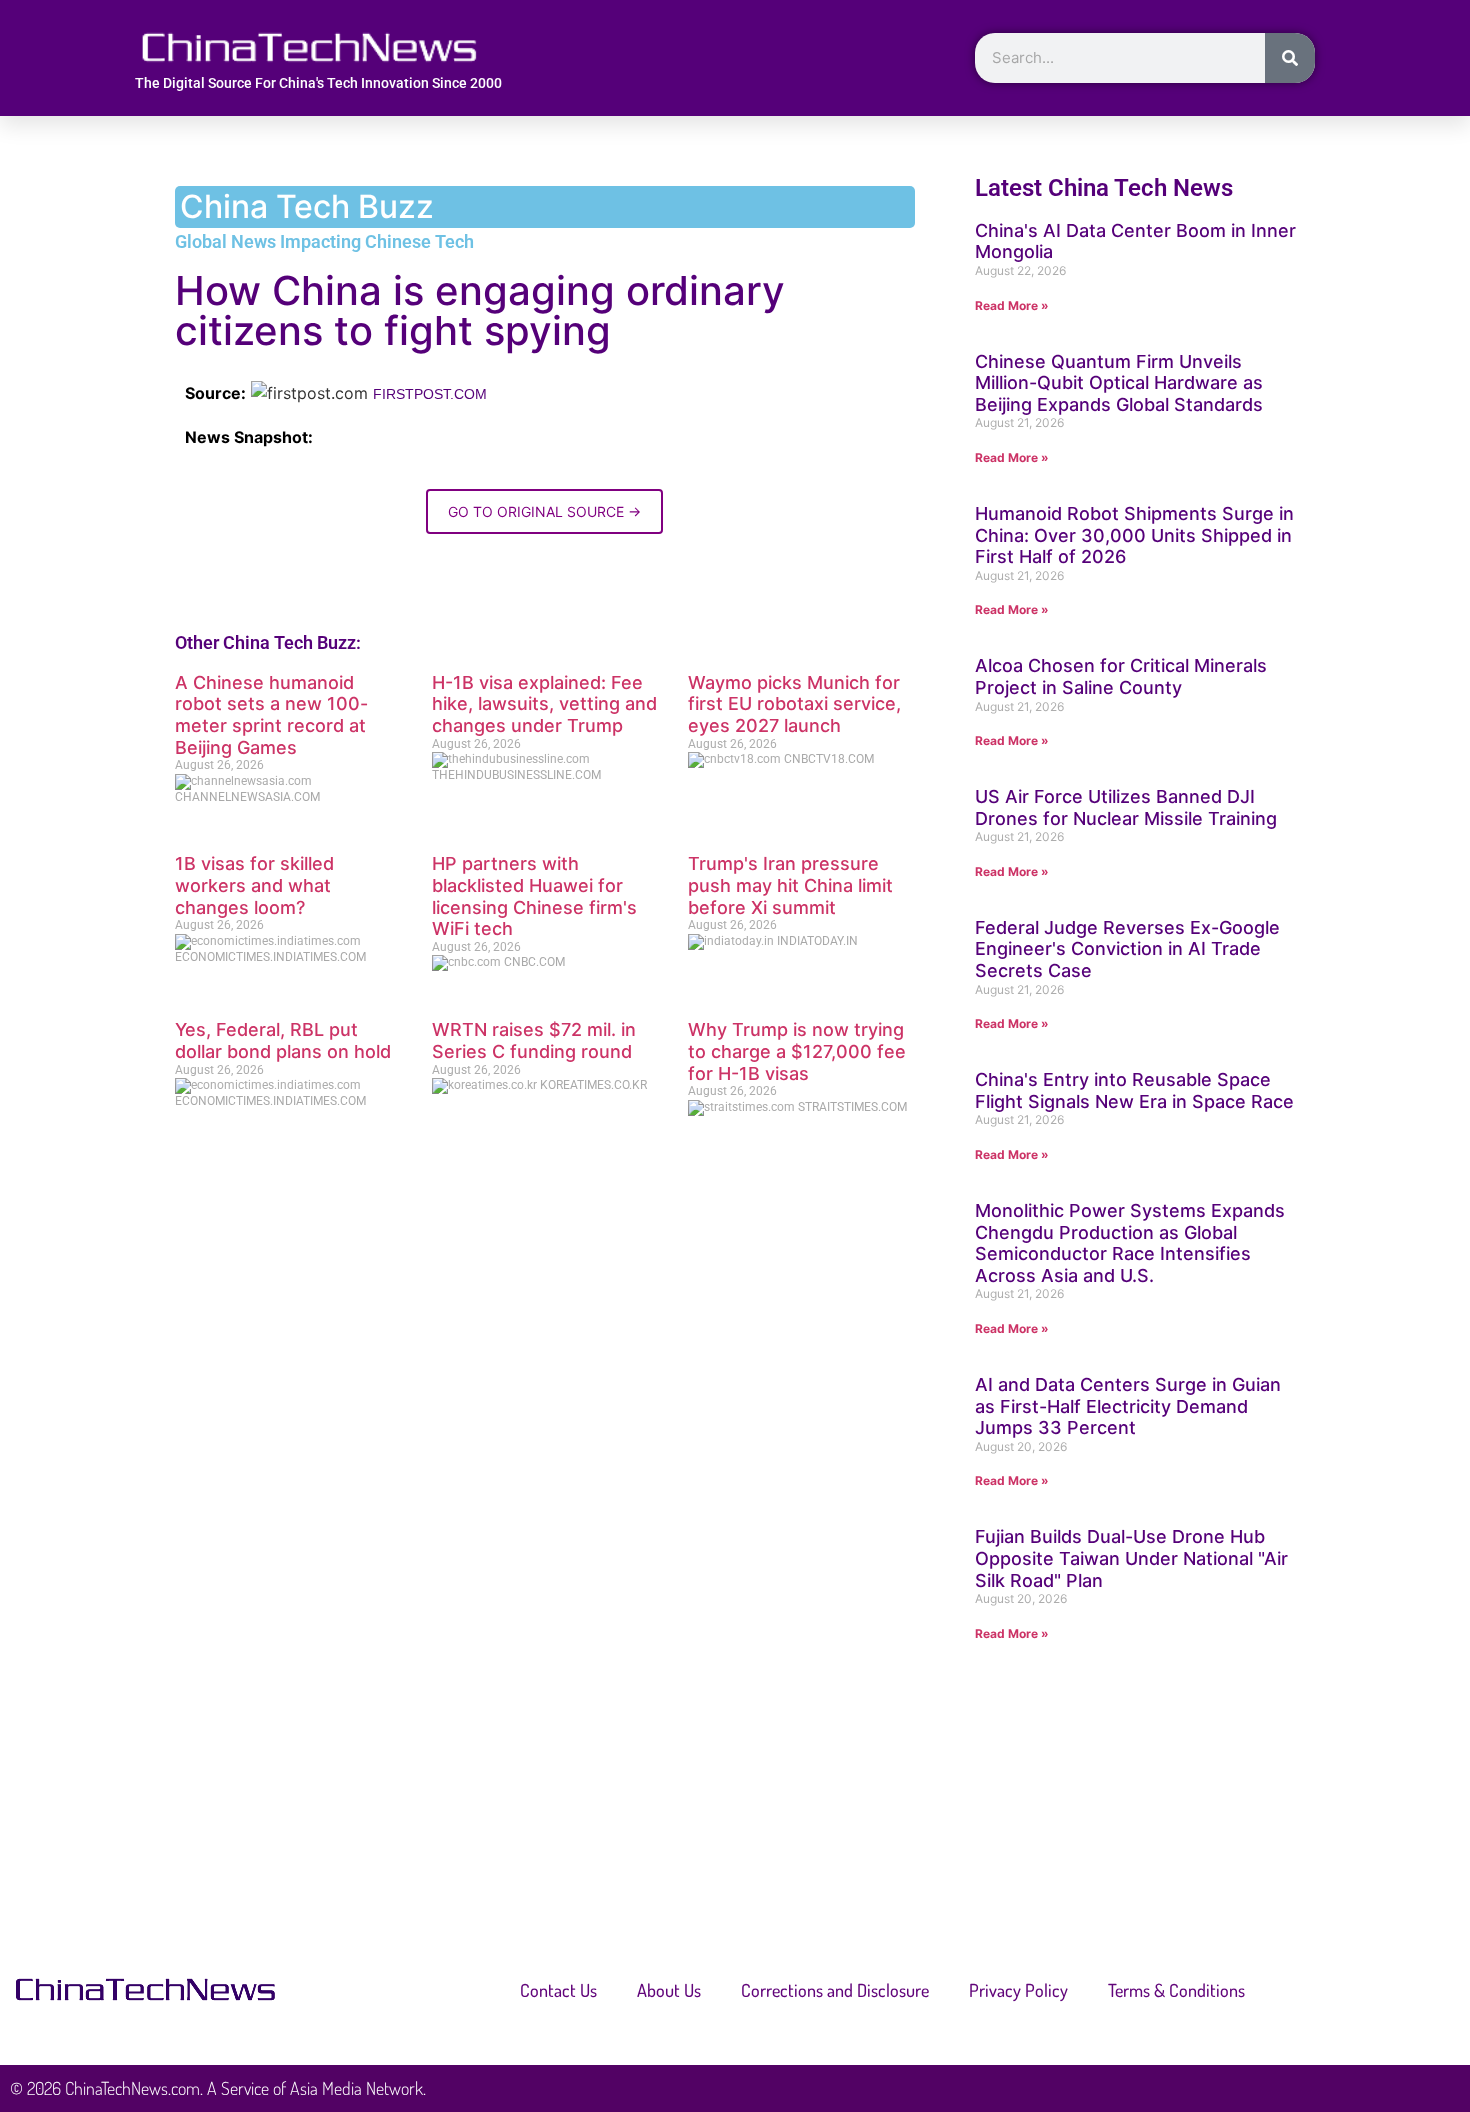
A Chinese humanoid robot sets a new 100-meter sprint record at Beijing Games (271, 715)
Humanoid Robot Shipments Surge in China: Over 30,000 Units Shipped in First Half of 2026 (1134, 535)
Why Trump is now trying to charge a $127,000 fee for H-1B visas (797, 1051)
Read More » (1012, 305)
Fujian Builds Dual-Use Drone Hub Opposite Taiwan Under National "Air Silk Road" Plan (1131, 1558)
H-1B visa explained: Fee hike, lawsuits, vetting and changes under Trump (544, 704)
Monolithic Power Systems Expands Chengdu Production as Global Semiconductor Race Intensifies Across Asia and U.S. (1130, 1243)
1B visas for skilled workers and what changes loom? (254, 885)
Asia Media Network (356, 2088)
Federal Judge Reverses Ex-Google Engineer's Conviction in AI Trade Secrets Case (1127, 949)
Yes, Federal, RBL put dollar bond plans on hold (283, 1040)
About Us (669, 1990)
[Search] (1290, 58)
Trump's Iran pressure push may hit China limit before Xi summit (790, 885)
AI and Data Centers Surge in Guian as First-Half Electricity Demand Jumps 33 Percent (1128, 1406)
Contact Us (558, 1990)
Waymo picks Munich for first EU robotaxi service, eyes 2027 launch (794, 704)
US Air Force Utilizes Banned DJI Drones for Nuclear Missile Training (1126, 807)
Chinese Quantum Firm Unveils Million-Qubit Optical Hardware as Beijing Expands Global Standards (1119, 383)
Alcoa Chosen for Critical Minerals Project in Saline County (1121, 676)
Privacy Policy (1018, 1990)
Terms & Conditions (1176, 1990)
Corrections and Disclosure (835, 1990)
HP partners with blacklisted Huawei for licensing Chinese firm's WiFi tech (534, 896)
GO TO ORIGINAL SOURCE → (544, 511)
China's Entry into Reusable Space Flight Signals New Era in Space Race (1134, 1090)
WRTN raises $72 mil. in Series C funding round (534, 1040)
